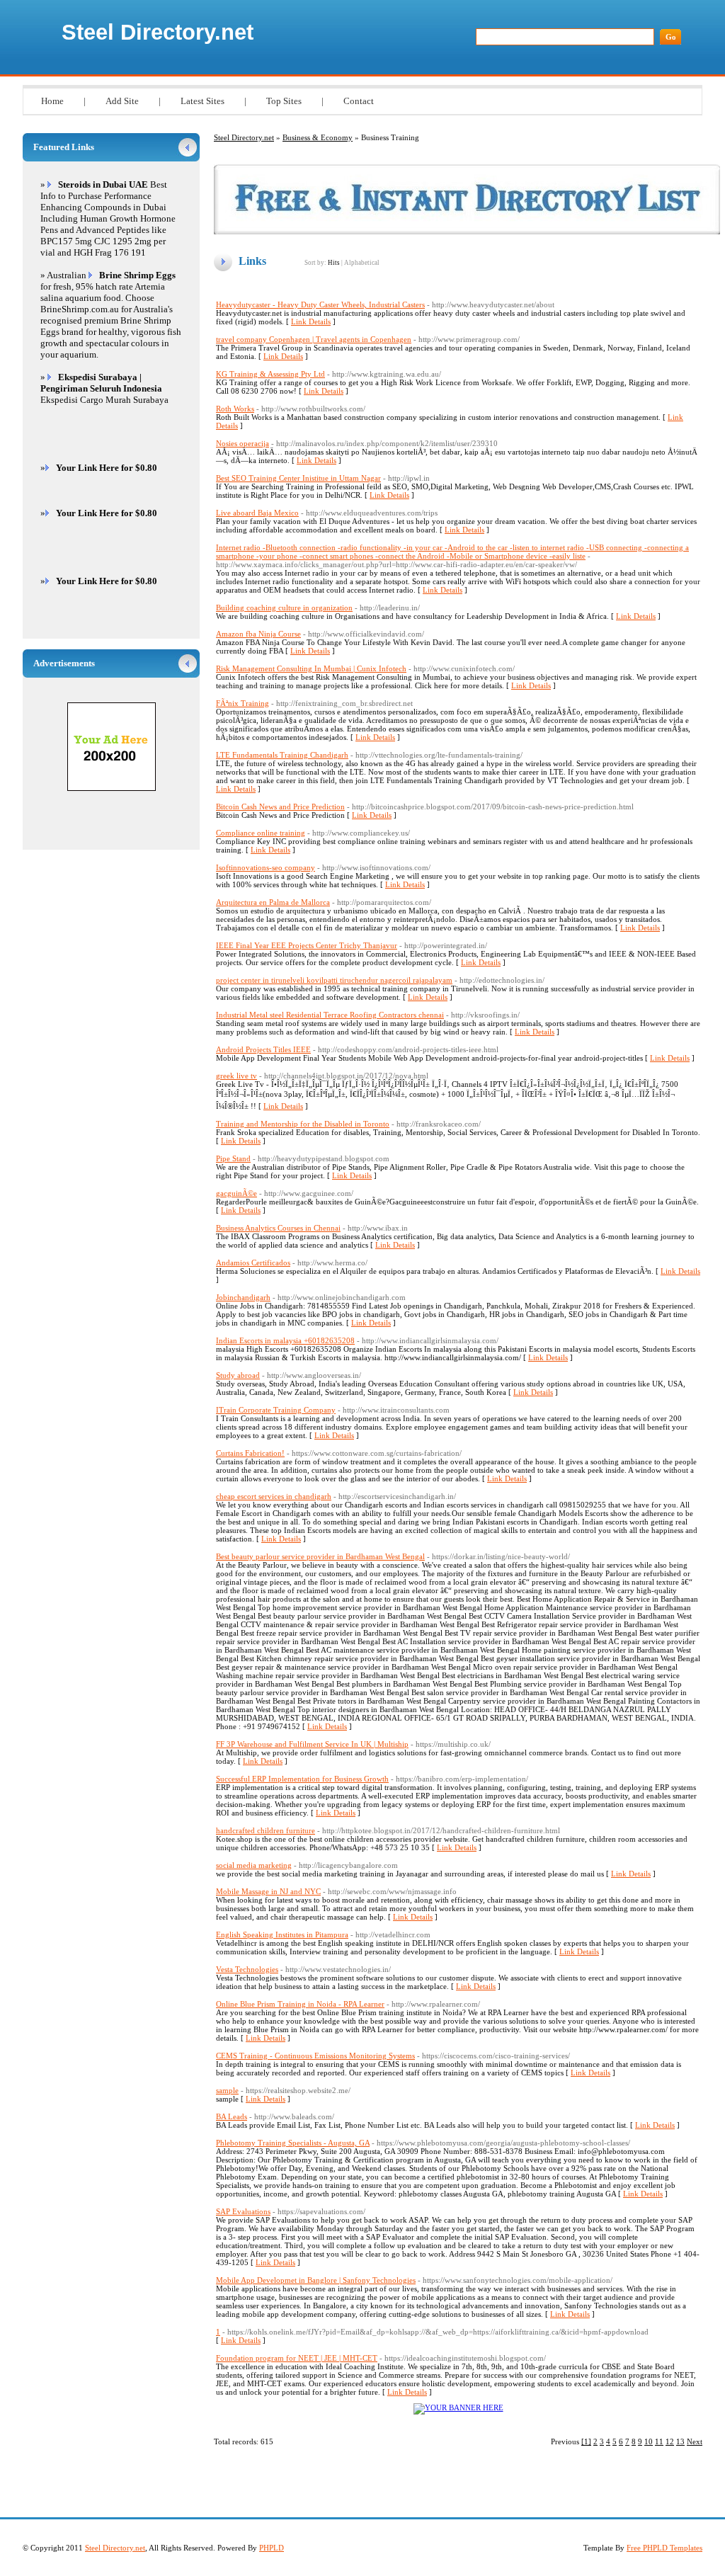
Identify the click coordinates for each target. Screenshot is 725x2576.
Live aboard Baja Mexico (257, 513)
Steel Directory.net (158, 32)
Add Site (122, 101)
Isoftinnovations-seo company (266, 867)
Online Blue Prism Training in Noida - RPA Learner (300, 2004)
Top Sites (284, 101)
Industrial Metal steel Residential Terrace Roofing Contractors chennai (330, 1015)
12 (670, 2441)
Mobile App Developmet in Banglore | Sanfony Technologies (316, 2280)
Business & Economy (318, 137)
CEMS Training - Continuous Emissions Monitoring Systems (315, 2056)
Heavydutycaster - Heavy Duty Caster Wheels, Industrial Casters (320, 304)
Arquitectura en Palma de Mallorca (273, 902)
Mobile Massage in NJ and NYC (268, 1891)
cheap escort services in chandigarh (274, 1496)
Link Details (311, 321)
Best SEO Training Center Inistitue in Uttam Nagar (298, 478)
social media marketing (254, 1865)
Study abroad (238, 1375)
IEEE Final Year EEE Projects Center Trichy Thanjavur (307, 945)
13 (680, 2441)
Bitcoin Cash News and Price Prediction (280, 807)
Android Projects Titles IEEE (263, 1049)
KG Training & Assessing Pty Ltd (270, 374)
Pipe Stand (233, 1158)
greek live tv (236, 1076)
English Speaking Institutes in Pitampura (282, 1934)
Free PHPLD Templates (664, 2548)
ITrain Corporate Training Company (276, 1410)
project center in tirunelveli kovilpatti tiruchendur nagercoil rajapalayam (334, 980)
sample (227, 2090)
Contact (359, 101)
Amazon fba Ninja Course (258, 634)
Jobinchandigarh (243, 1297)
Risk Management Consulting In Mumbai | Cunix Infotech (311, 668)
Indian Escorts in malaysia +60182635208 (285, 1340)
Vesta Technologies (247, 1969)
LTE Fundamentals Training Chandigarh (282, 755)
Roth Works (235, 409)
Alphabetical (362, 263)
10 (649, 2441)
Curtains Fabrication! (250, 1453)
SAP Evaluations (243, 2211)
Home (52, 101)
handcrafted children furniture (266, 1830)
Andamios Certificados (253, 1263)
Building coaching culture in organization (284, 608)
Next (695, 2441)
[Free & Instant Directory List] (467, 232)
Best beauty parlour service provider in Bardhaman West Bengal (320, 1556)
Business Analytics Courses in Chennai (278, 1228)
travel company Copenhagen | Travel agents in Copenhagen (314, 339)
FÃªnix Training (242, 703)
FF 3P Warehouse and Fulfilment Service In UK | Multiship (312, 1744)
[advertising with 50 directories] (458, 2407)
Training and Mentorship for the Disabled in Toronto (303, 1124)
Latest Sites (202, 101)
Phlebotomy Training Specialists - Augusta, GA (293, 2143)
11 (659, 2441)
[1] (586, 2441)
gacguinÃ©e (236, 1193)
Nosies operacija (242, 443)
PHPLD (272, 2548)
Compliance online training (261, 833)
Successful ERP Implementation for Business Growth (302, 1779)
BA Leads (232, 2116)
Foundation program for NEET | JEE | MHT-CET (297, 2358)
